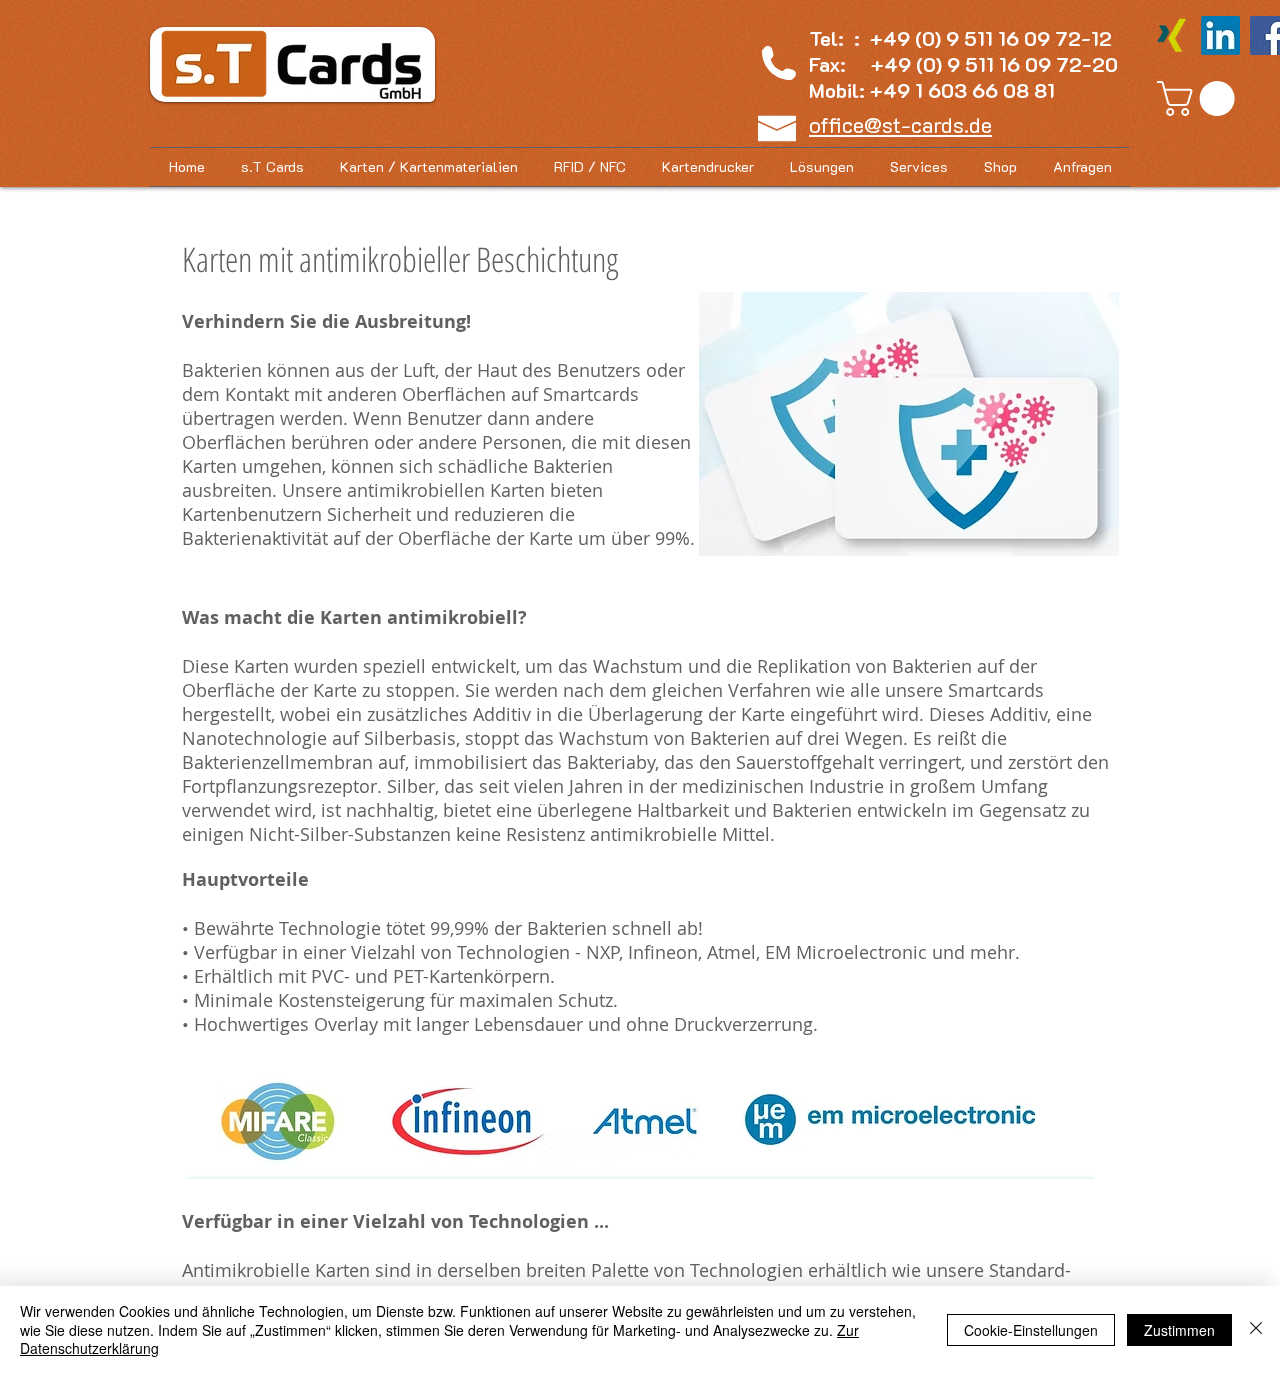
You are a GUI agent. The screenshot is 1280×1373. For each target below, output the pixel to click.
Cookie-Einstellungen (1031, 1330)
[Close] (1256, 1329)
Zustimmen (1179, 1330)
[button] (1200, 98)
